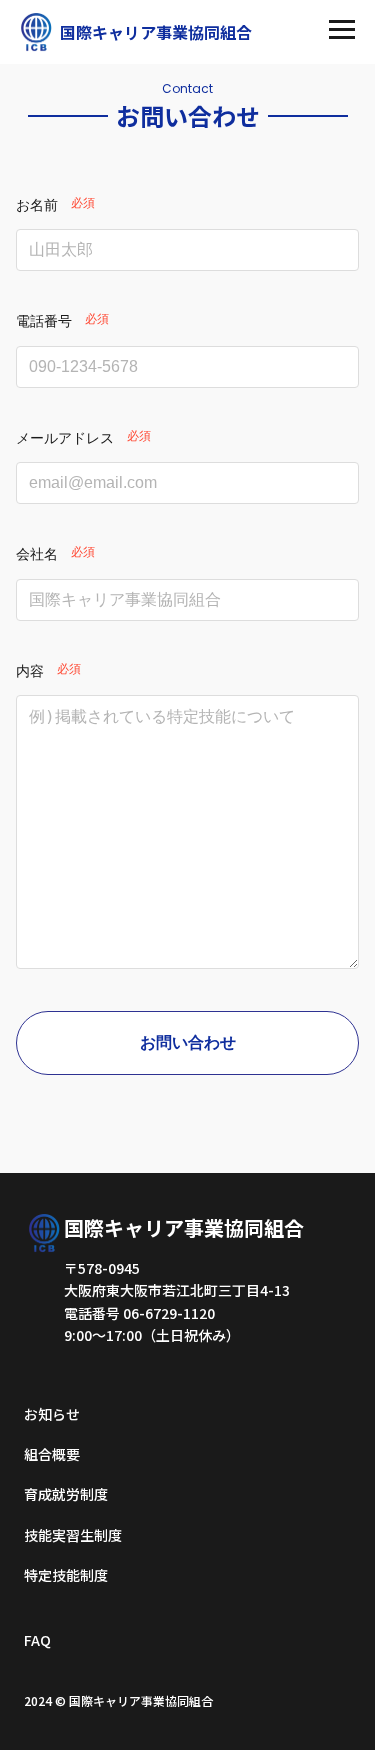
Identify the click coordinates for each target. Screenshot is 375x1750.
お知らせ (52, 1414)
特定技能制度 (66, 1575)
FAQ (37, 1640)
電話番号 (44, 321)
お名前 (37, 205)
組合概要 (52, 1454)
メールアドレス (65, 438)
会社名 (37, 554)
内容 (30, 671)
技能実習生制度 (73, 1535)
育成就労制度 (66, 1494)
